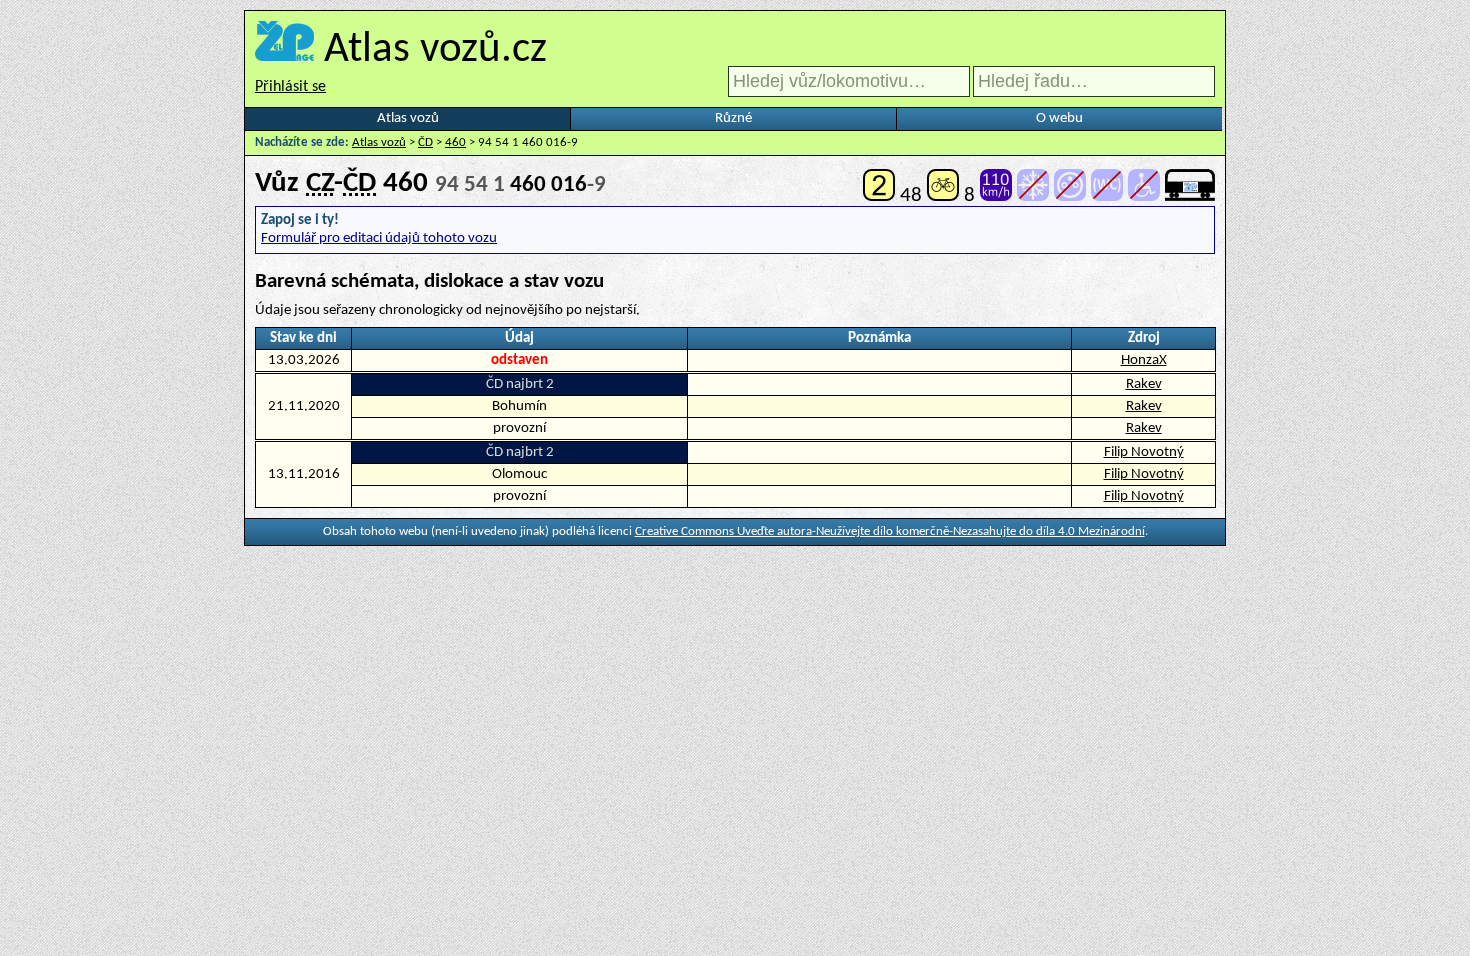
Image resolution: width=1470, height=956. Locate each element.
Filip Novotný (1144, 452)
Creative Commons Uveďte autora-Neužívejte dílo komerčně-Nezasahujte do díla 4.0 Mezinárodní (890, 531)
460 (455, 142)
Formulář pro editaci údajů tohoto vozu (379, 238)
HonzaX (1144, 360)
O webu (1059, 118)
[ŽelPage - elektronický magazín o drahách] (284, 50)
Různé (733, 118)
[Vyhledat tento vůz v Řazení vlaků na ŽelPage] (1190, 195)
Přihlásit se (290, 87)
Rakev (1144, 384)
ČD (425, 142)
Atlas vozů (408, 118)
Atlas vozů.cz (435, 50)
